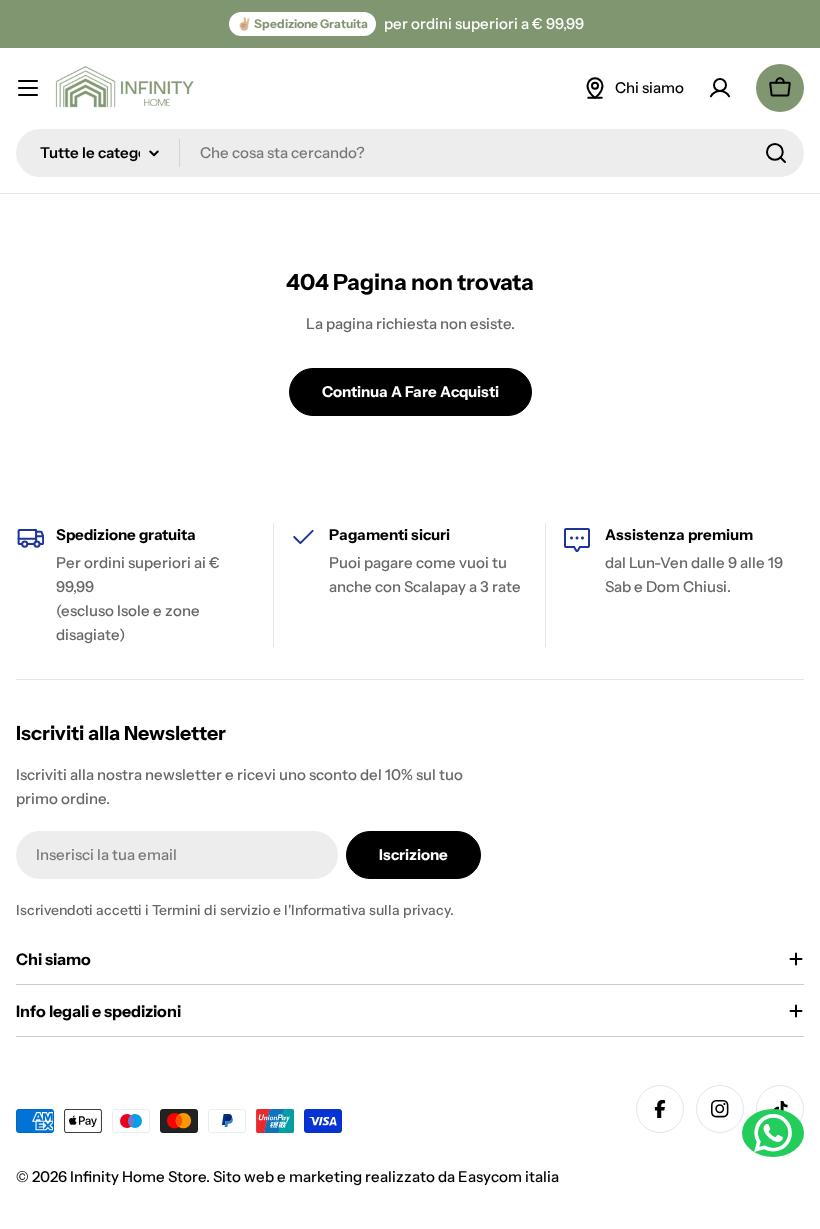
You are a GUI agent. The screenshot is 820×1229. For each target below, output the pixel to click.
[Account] (720, 88)
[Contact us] (773, 1133)
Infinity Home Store (138, 1176)
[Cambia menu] (28, 88)
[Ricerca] (776, 153)
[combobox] (410, 153)
